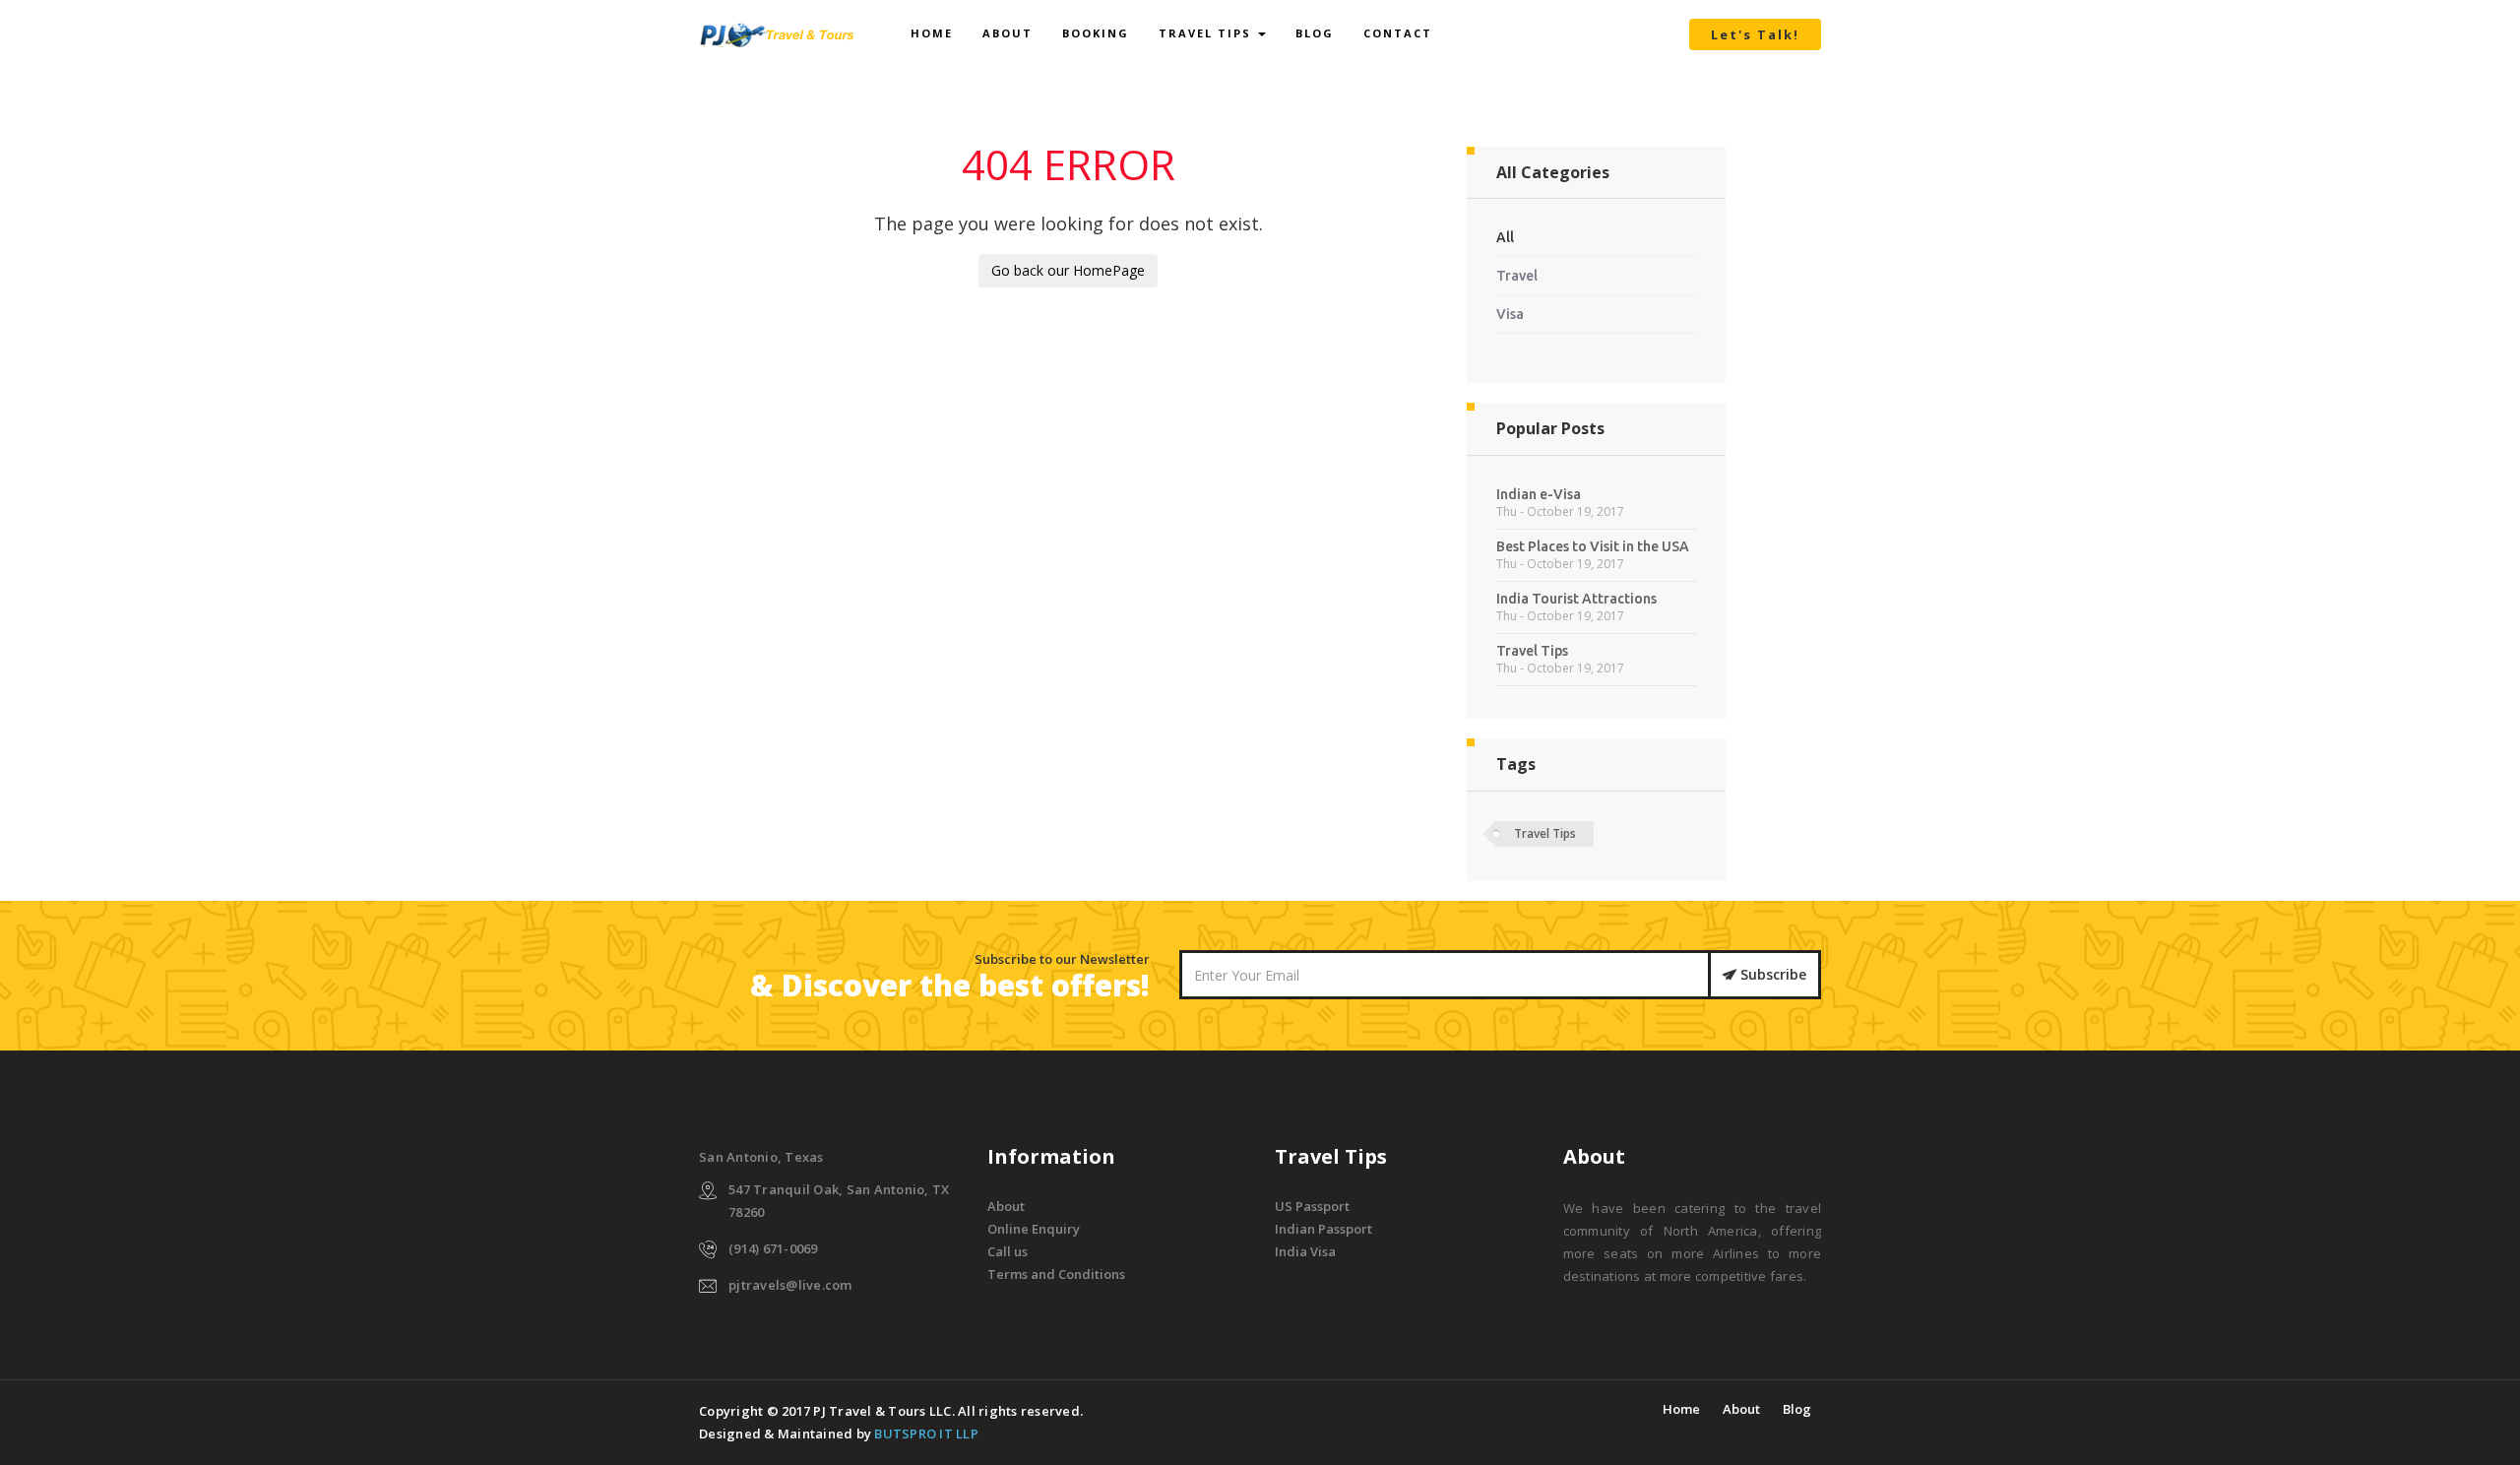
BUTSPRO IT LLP (926, 1433)
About (1008, 33)
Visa (1510, 314)
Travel (1517, 276)
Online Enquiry (1034, 1229)
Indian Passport (1323, 1229)
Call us (1008, 1251)
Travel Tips (1207, 33)
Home (932, 33)
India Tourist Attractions (1576, 599)
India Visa (1305, 1251)
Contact (1398, 33)
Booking (1096, 33)
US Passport (1312, 1206)
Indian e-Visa (1539, 494)
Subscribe (1771, 974)
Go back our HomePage (1068, 270)
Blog (1315, 33)
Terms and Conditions (1056, 1274)
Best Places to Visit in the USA (1593, 546)
